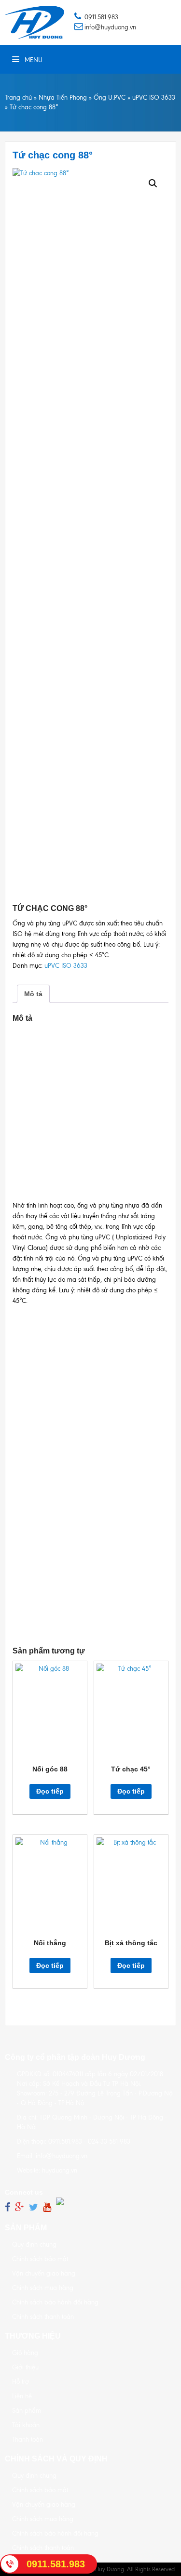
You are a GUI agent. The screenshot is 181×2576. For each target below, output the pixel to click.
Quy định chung (34, 2244)
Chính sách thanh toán (43, 2317)
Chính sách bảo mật (40, 2259)
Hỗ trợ (21, 2382)
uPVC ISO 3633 (154, 98)
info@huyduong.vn (110, 27)
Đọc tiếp (50, 1791)
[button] (153, 183)
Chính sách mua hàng (43, 2288)
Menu (70, 22)
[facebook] (7, 2207)
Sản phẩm (27, 2411)
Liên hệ (22, 2396)
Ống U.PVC (110, 98)
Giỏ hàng (25, 2353)
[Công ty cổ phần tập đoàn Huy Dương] (35, 22)
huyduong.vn (60, 2170)
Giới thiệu (25, 2367)
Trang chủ (18, 98)
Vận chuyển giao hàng (44, 2273)
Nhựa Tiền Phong (63, 98)
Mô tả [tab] (33, 994)
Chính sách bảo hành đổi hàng (55, 2302)
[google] (20, 2207)
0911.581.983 (101, 17)
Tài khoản (26, 2425)
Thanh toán (28, 2439)
